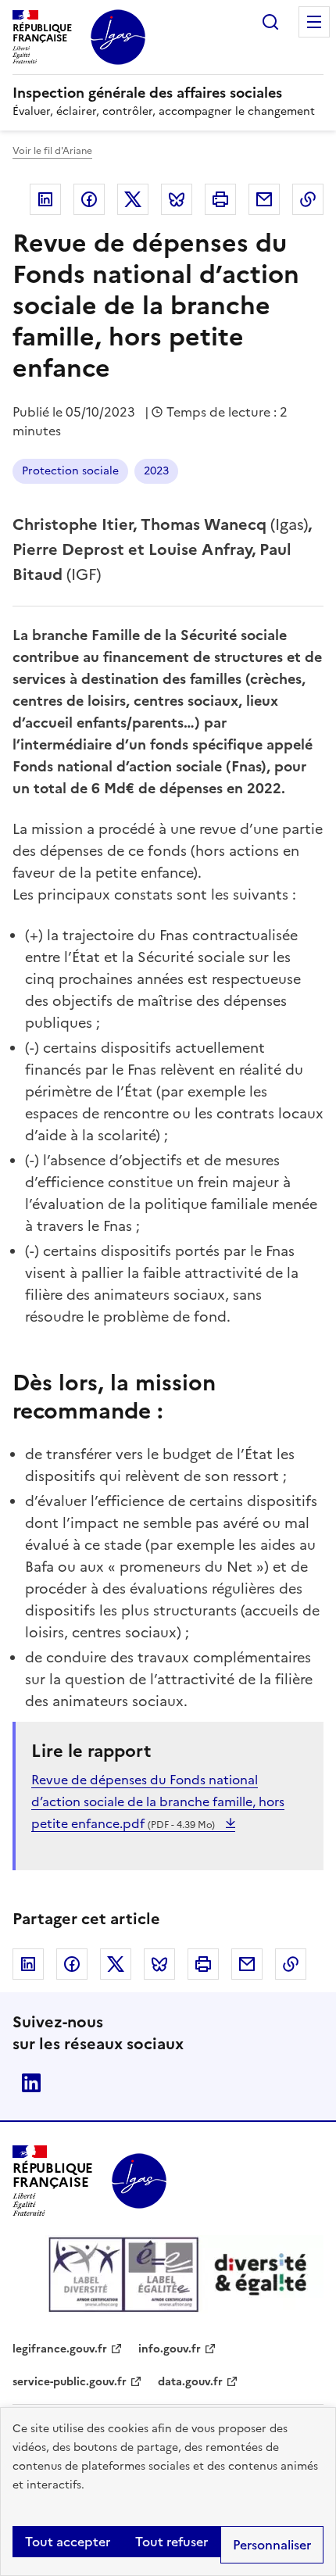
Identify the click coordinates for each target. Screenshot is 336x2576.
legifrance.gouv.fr (60, 2349)
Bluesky (177, 199)
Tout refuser (172, 2542)
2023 (156, 471)
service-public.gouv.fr (70, 2382)
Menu (314, 22)
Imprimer (220, 199)
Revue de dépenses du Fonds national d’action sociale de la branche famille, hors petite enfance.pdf (158, 1801)
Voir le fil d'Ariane (52, 151)
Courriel (264, 199)
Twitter (133, 199)
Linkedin (45, 199)
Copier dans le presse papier (308, 199)
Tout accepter (68, 2542)
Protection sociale (70, 471)
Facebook (89, 199)
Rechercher (270, 22)
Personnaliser (272, 2545)
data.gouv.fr (190, 2382)
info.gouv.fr (170, 2349)
